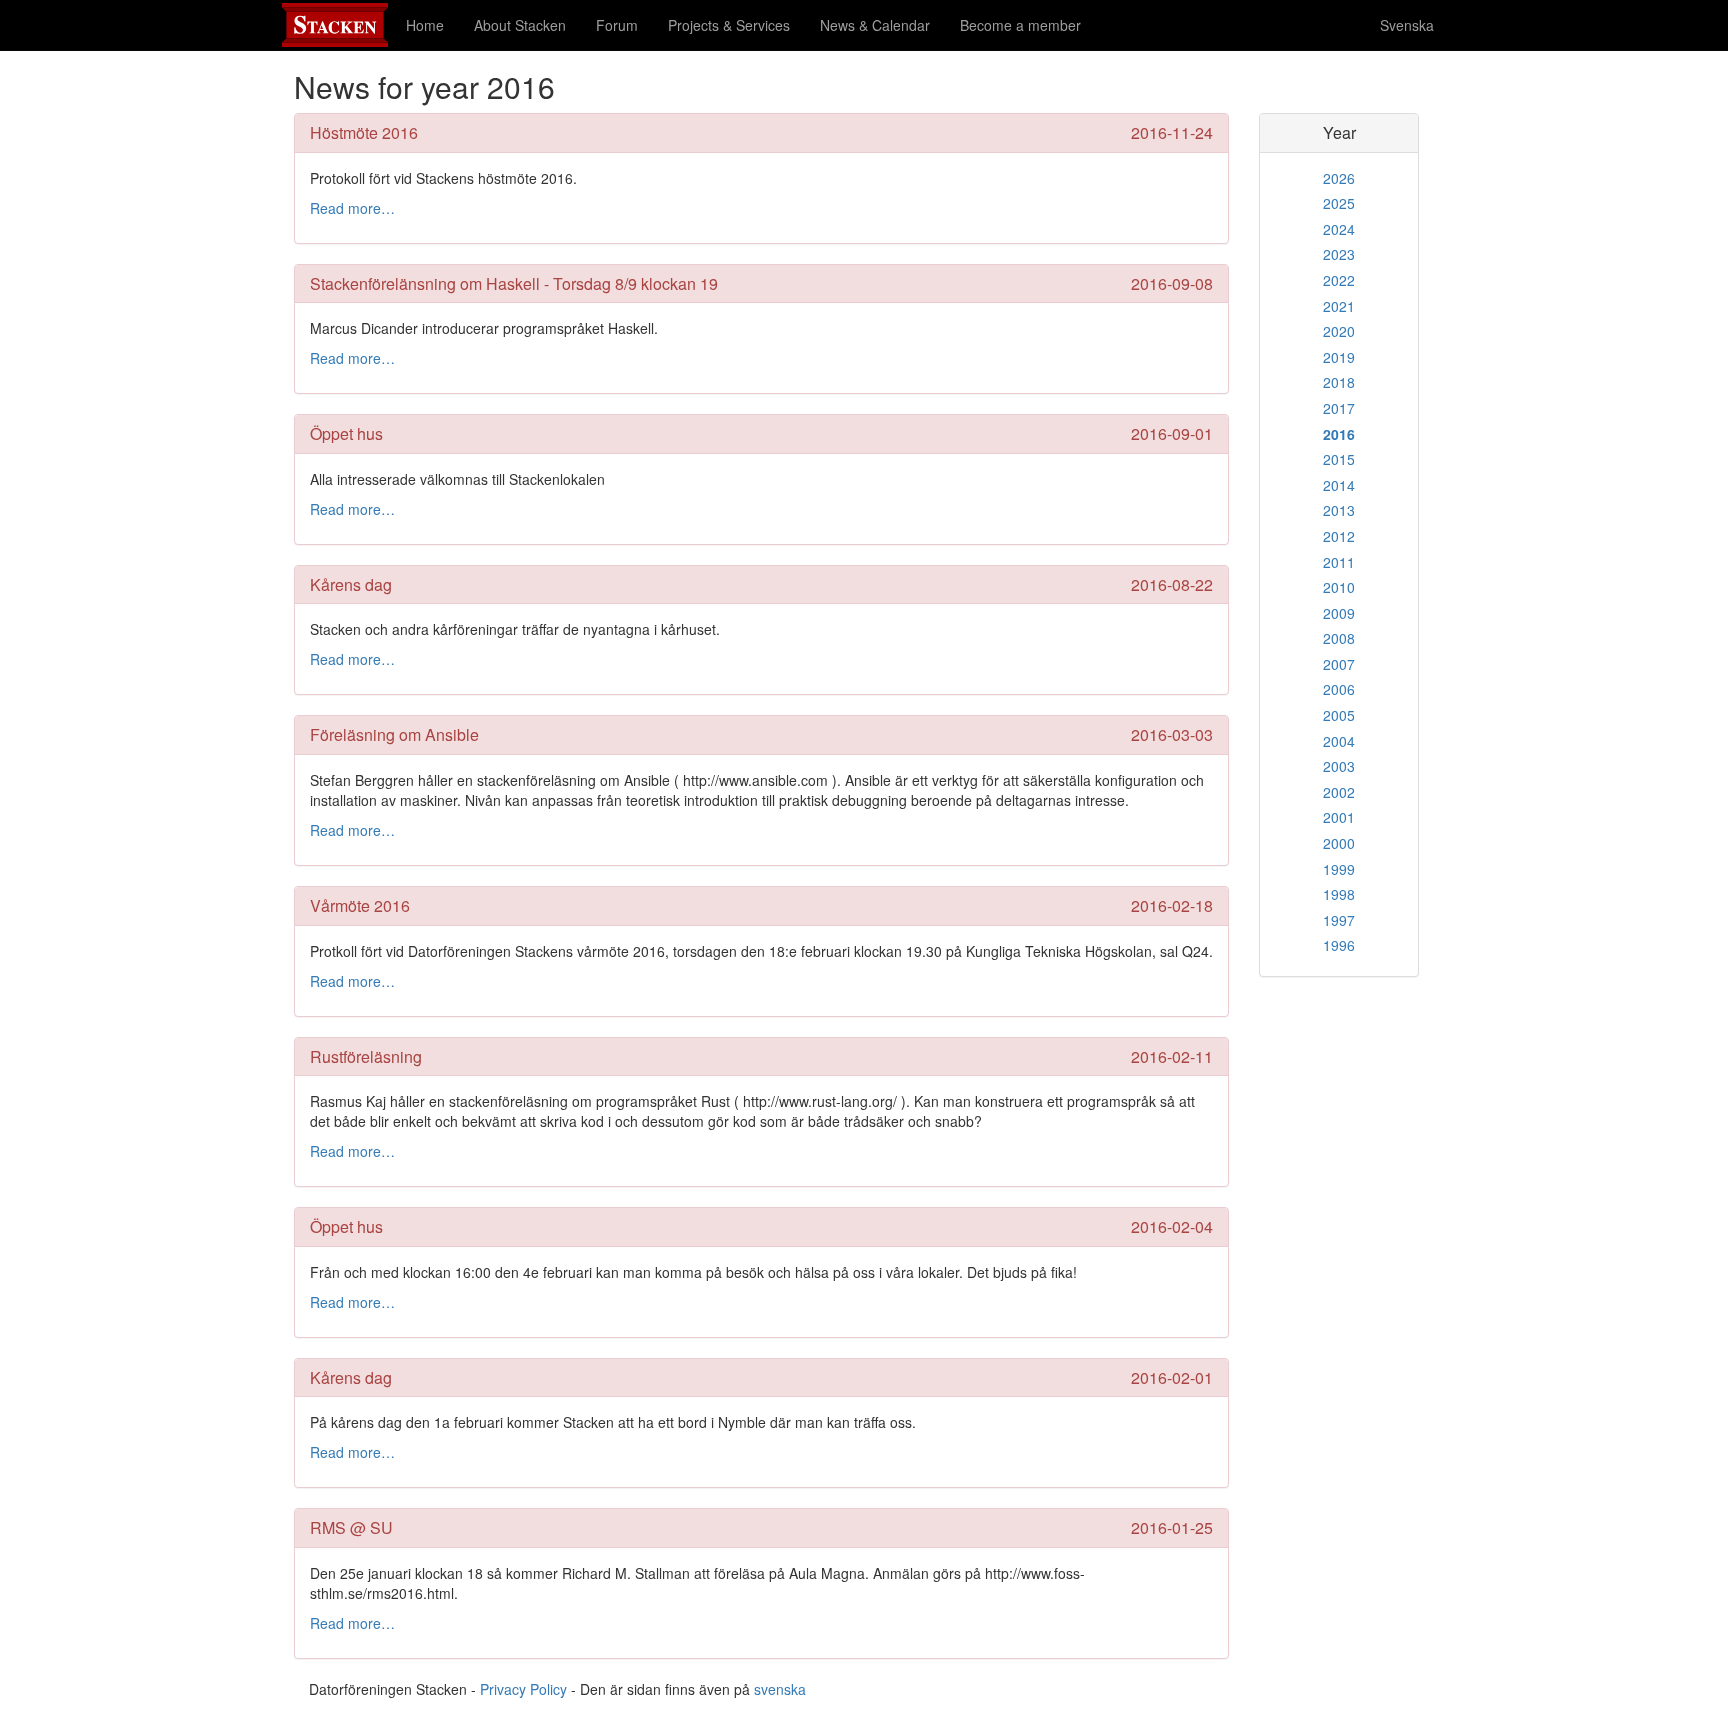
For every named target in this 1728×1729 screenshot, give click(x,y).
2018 (1339, 382)
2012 (1339, 536)
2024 (1339, 229)
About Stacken (520, 25)
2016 (1339, 434)
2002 (1339, 792)
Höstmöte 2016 (364, 132)
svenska (780, 1689)
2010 (1339, 587)
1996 (1339, 945)
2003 (1339, 766)
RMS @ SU (351, 1527)
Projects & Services (729, 25)
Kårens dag (351, 584)
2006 (1339, 689)
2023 (1339, 254)
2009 (1339, 613)
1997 (1339, 920)
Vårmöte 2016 (360, 905)
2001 (1339, 817)
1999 (1339, 869)
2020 (1339, 331)
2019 (1339, 357)
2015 (1339, 459)
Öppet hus (346, 433)
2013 (1339, 510)
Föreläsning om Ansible (394, 734)
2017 (1339, 408)
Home (425, 25)
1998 (1339, 894)
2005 (1339, 715)
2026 (1339, 178)
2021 (1339, 306)
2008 (1339, 638)
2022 (1339, 280)
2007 (1339, 664)
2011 (1339, 562)
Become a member (1020, 25)
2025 (1339, 203)
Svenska (1407, 25)
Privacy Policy (523, 1689)
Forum (617, 25)
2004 (1339, 741)
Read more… (352, 208)
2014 (1339, 485)
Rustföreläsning (366, 1056)
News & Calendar (875, 25)
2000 (1339, 843)
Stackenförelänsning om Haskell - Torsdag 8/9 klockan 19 (514, 283)
